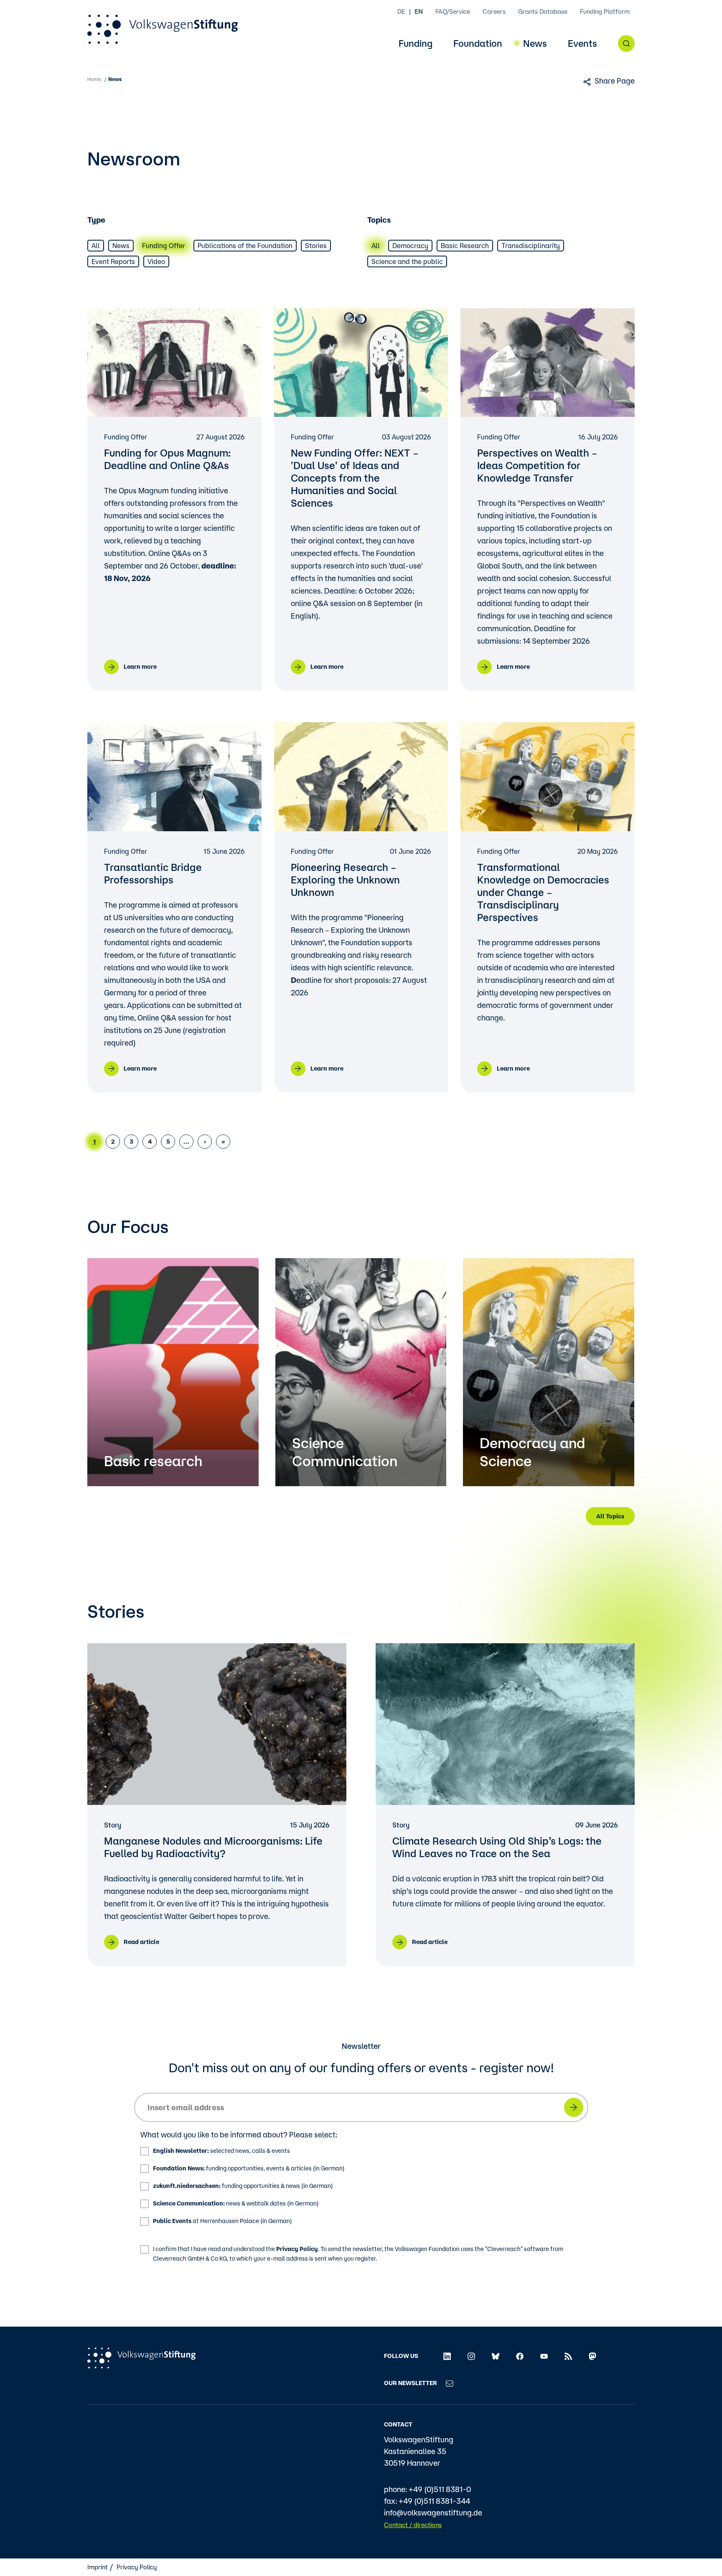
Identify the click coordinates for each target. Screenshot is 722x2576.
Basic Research (465, 246)
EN (419, 11)
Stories (316, 246)
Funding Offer (164, 246)
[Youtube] (544, 2356)
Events (582, 44)
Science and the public (407, 261)
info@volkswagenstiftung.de (433, 2513)
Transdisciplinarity (531, 246)
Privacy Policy (297, 2249)
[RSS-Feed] (568, 2356)
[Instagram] (471, 2356)
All (96, 246)
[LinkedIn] (447, 2356)
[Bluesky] (496, 2356)
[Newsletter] (450, 2383)
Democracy (410, 246)
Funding (416, 44)
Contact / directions (413, 2525)
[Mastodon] (592, 2356)
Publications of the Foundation (245, 246)
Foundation (478, 44)
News (535, 44)
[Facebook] (520, 2356)
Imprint (98, 2567)
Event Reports (113, 261)
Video (156, 261)
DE (401, 11)
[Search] (626, 43)
